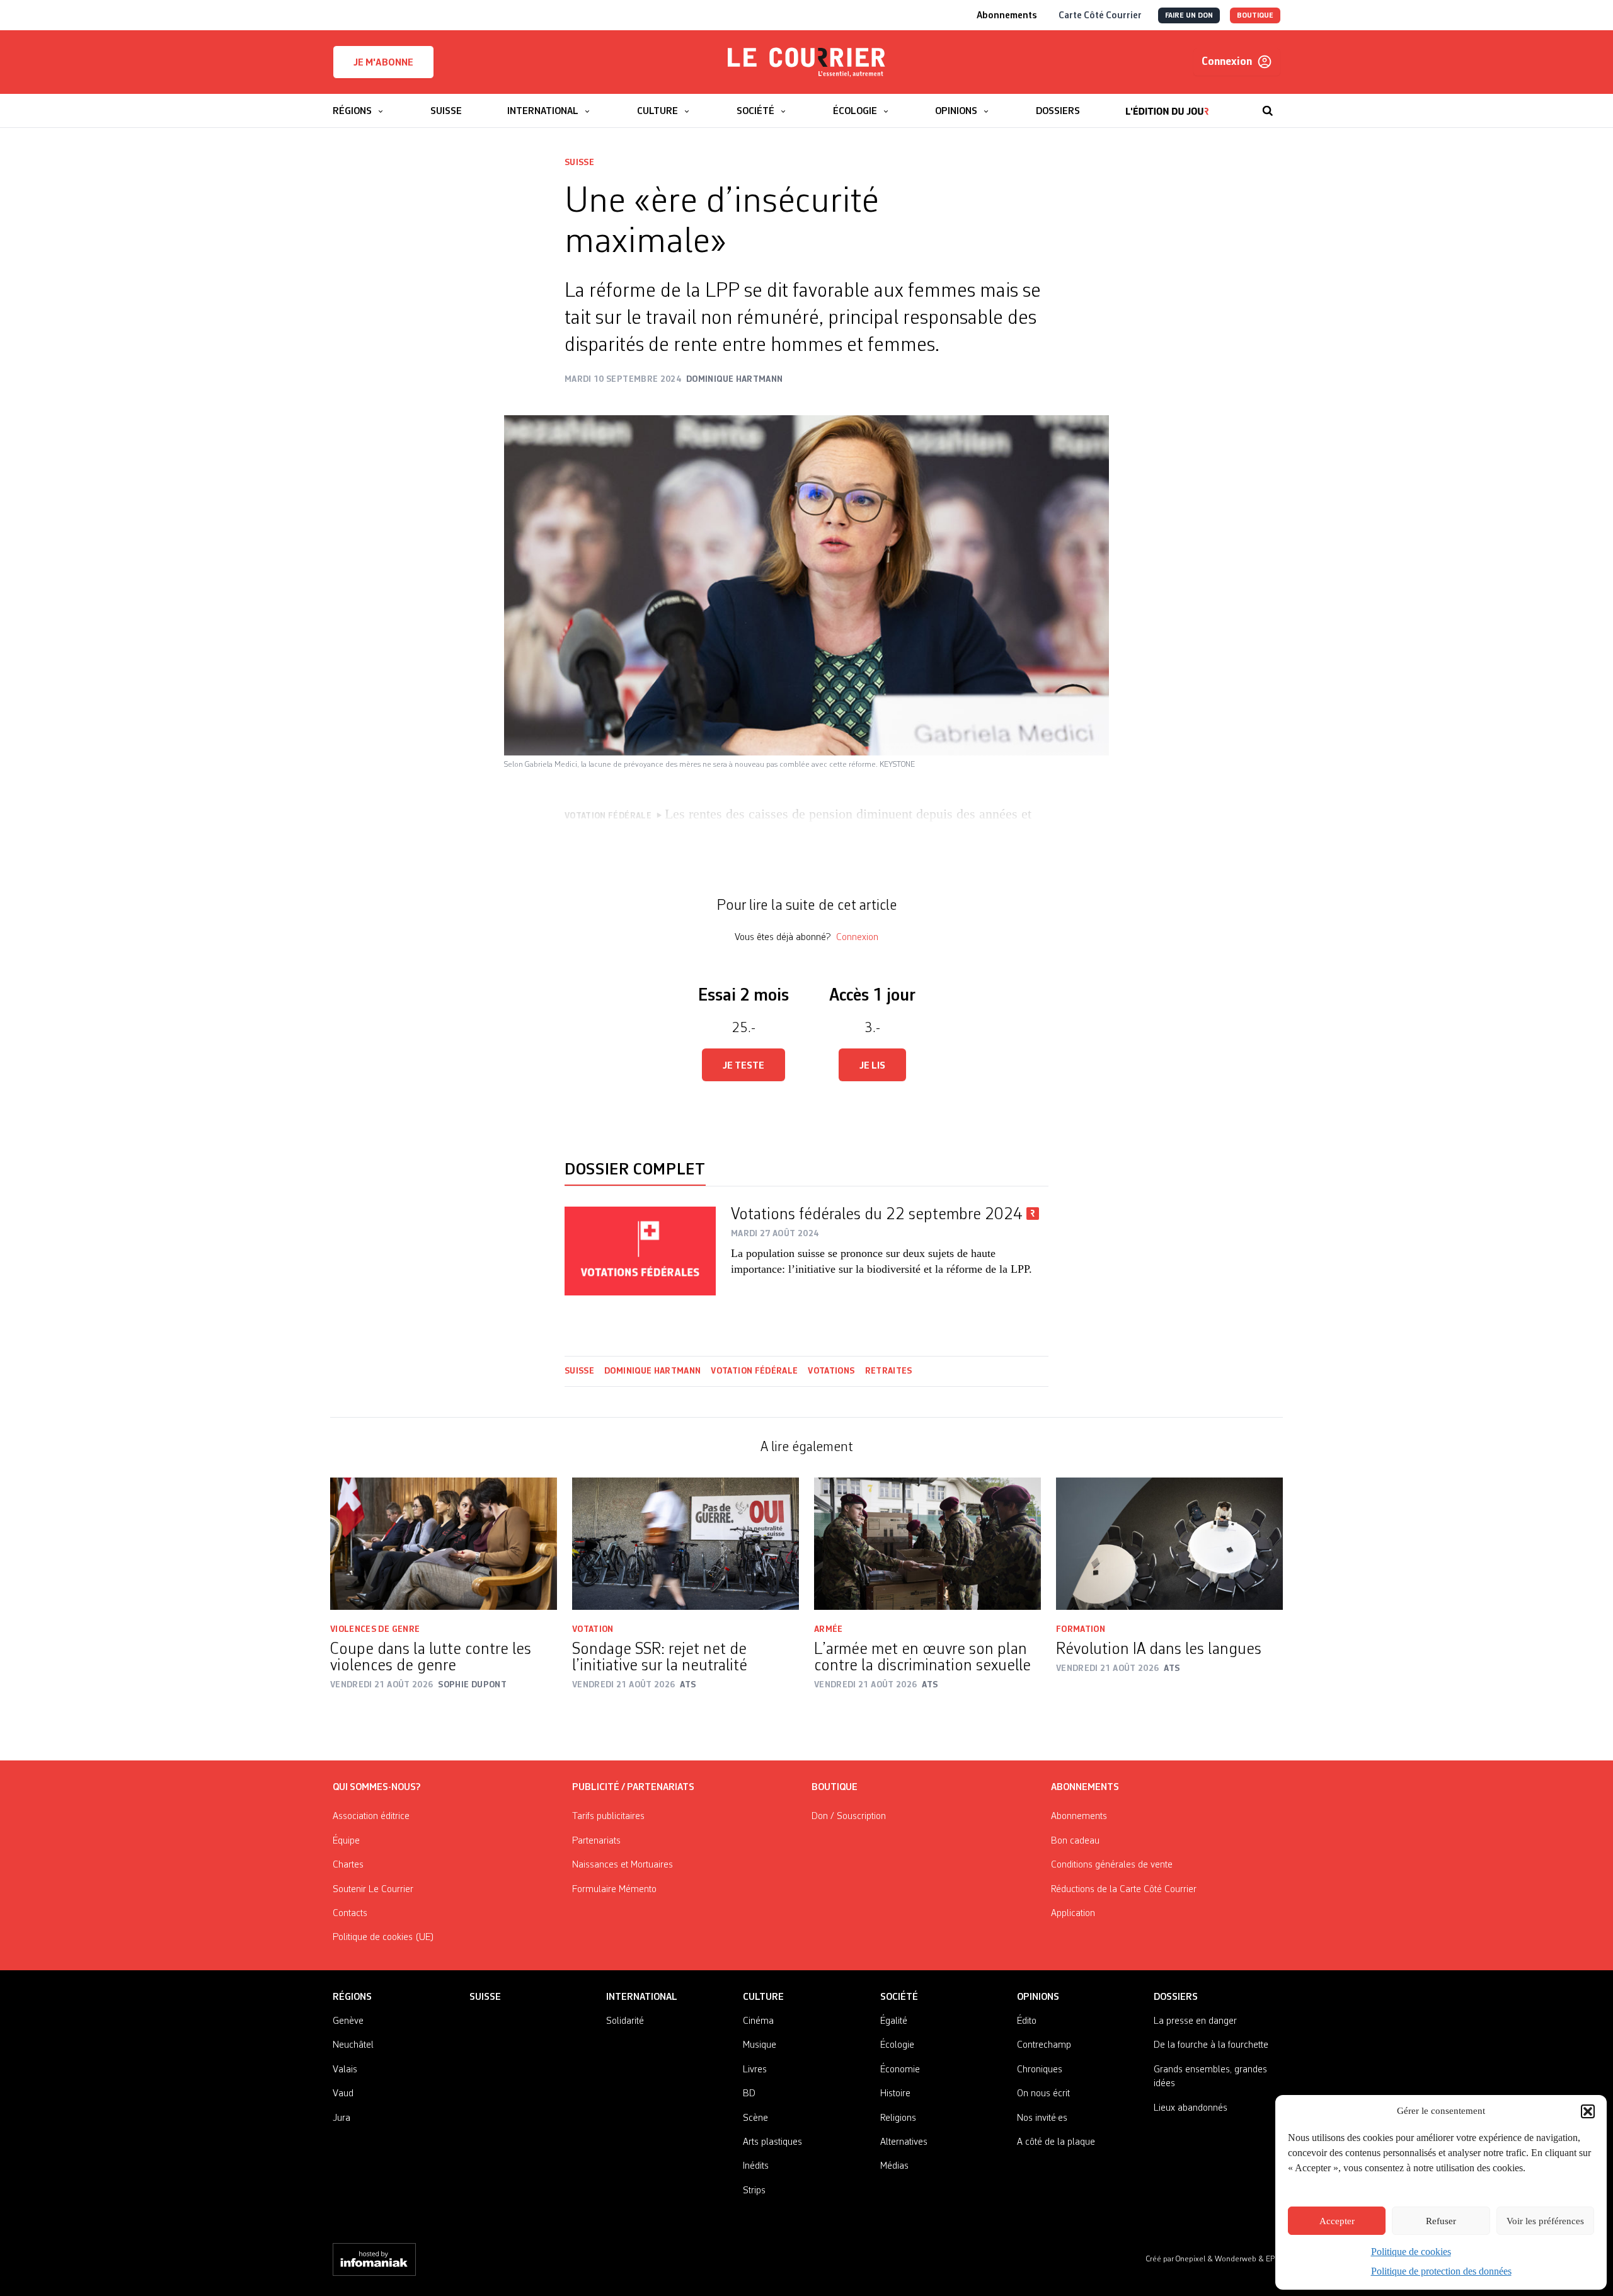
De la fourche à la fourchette (1211, 2045)
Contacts (350, 1914)
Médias (894, 2166)
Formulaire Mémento (614, 1890)
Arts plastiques (772, 2142)
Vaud (343, 2094)
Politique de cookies (1411, 2252)
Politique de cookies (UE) (383, 1937)
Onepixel (1191, 2259)
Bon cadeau (1075, 1841)
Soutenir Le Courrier (373, 1890)
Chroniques (1040, 2070)
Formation (1081, 1629)
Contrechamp (1044, 2045)
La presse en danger (1195, 2021)
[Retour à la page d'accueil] (806, 62)
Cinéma (758, 2021)
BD (749, 2094)
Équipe (346, 1841)
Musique (760, 2045)
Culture (763, 1997)
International (642, 1997)
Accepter (1337, 2221)
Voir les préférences (1545, 2221)
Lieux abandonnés (1191, 2108)
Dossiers (1176, 1997)
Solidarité (625, 2021)
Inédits (756, 2166)
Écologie (897, 2045)
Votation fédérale (754, 1371)
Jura (342, 2118)
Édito (1027, 2021)
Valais (345, 2070)
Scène (755, 2118)
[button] (1588, 2111)
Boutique (835, 1788)
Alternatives (904, 2142)
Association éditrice (371, 1817)
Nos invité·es (1042, 2118)
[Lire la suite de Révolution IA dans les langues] (1169, 1544)
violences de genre (375, 1629)
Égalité (894, 2021)
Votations (831, 1371)
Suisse (579, 163)
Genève (348, 2021)
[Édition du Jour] (1167, 105)
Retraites (890, 1371)
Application (1073, 1914)
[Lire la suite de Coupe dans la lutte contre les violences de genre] (444, 1544)
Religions (898, 2118)
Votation (593, 1629)
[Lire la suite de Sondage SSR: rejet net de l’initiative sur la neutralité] (686, 1544)
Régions (352, 1997)
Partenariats (596, 1841)
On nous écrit (1043, 2094)
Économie (900, 2070)
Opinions (1038, 1997)
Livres (755, 2070)
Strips (754, 2191)
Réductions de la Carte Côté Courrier (1124, 1890)
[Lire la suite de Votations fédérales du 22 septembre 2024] (640, 1251)
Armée (829, 1629)
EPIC (1273, 2259)
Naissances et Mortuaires (623, 1865)
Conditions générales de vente (1112, 1865)
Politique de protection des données (1441, 2271)
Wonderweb (1237, 2259)
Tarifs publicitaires (608, 1817)
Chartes (348, 1865)
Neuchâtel (353, 2045)
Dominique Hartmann (652, 1371)
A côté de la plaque (1056, 2142)
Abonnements (1079, 1817)
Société (899, 1997)
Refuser (1441, 2221)
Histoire (895, 2094)
